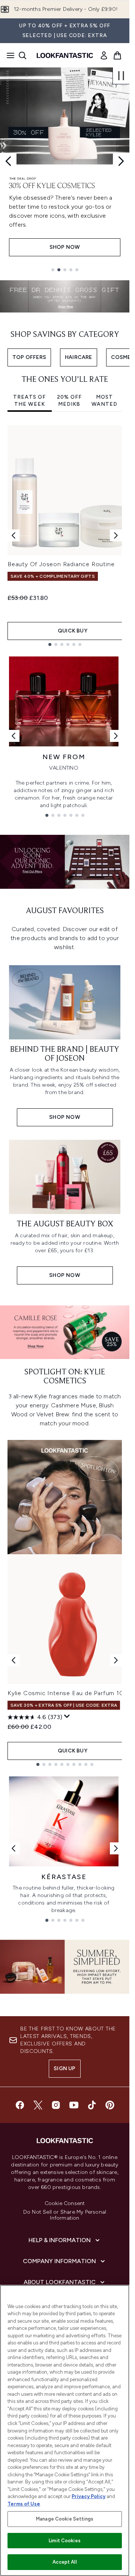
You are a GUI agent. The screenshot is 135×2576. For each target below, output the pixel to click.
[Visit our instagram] (56, 2105)
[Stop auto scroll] (121, 76)
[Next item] (116, 535)
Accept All (64, 2562)
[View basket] (117, 55)
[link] (104, 55)
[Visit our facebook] (20, 2105)
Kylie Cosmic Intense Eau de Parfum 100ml (71, 1693)
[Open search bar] (22, 55)
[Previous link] (13, 736)
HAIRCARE (79, 357)
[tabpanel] (65, 536)
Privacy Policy (88, 2496)
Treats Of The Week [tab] (29, 401)
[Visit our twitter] (38, 2105)
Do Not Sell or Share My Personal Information (65, 2215)
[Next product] (116, 1660)
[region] (65, 2430)
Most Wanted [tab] (104, 401)
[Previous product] (13, 1660)
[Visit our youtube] (74, 2105)
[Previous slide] (8, 161)
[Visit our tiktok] (92, 2105)
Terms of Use (24, 2504)
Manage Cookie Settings (65, 2519)
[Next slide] (121, 161)
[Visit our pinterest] (110, 2105)
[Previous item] (13, 535)
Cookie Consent (65, 2204)
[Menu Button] (8, 55)
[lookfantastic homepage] (65, 55)
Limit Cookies (65, 2541)
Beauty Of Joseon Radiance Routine (61, 564)
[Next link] (116, 736)
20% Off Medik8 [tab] (69, 401)
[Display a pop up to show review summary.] (67, 1716)
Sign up (64, 2068)
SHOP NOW (65, 247)
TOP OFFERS (29, 357)
